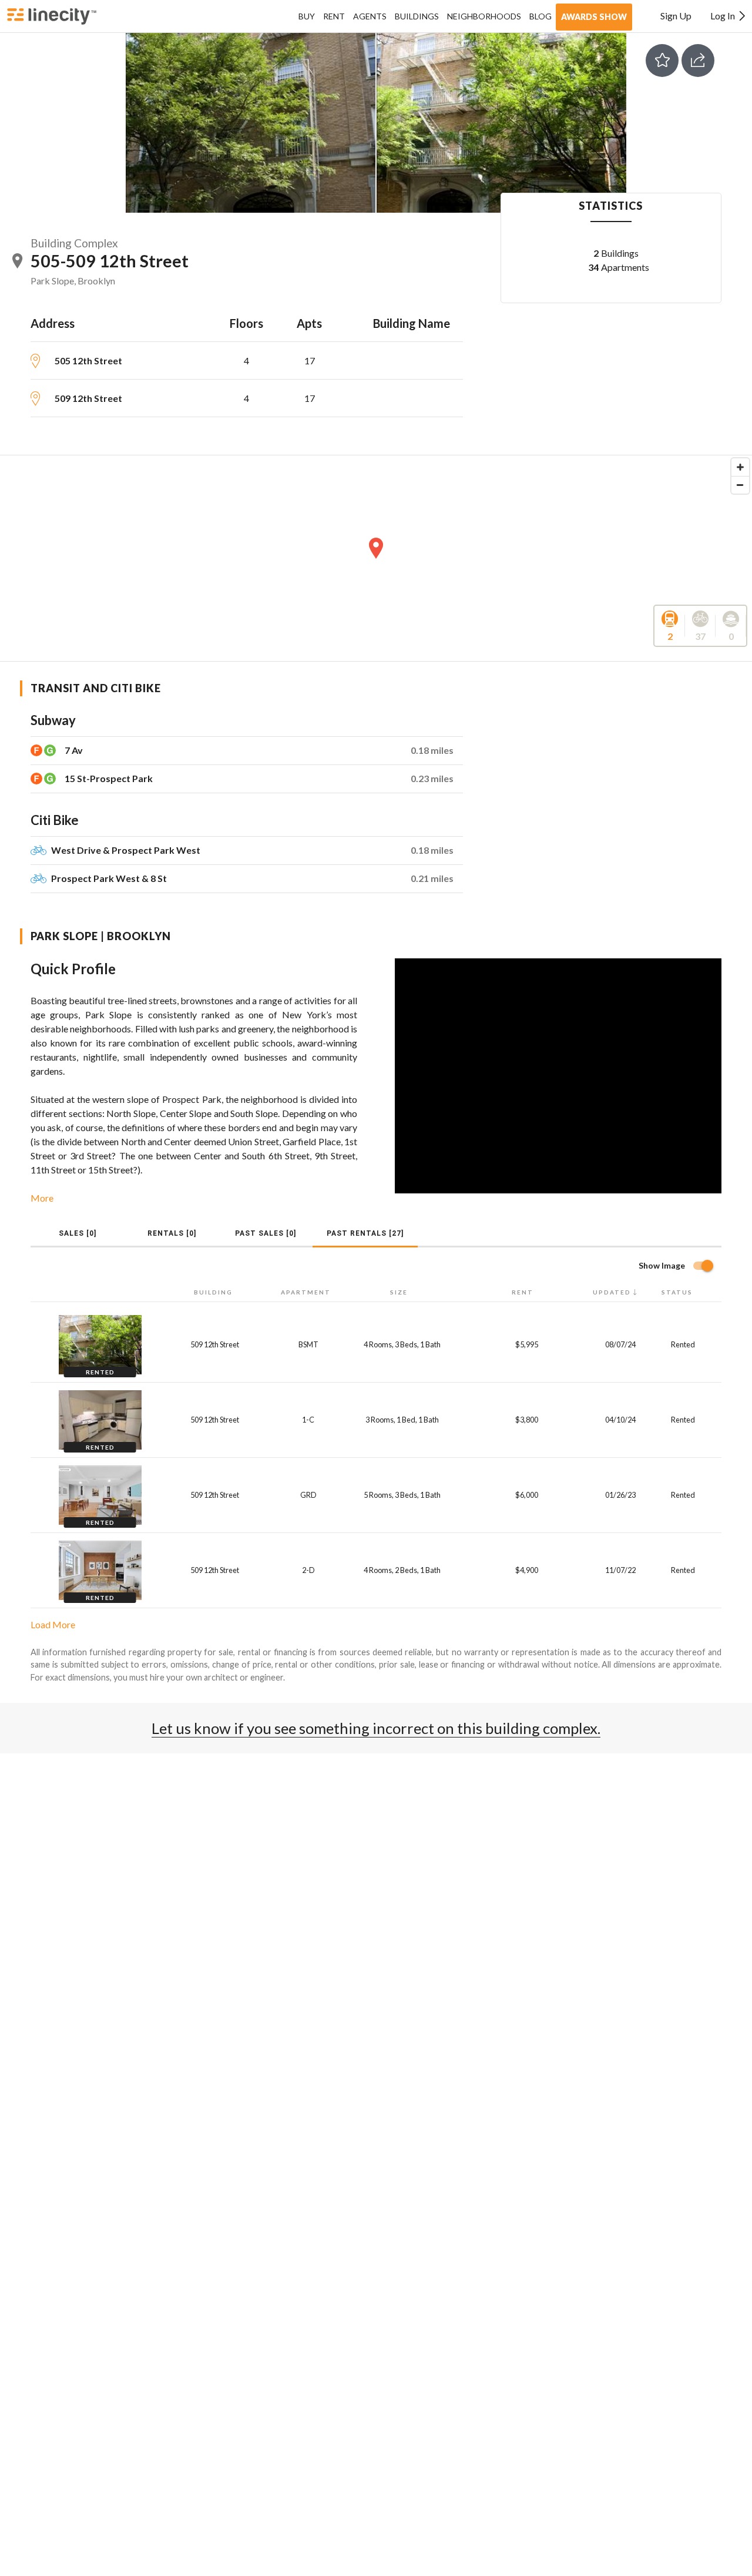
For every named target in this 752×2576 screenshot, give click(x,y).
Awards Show (594, 17)
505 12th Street (88, 360)
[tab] (78, 1233)
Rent (334, 16)
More (42, 1198)
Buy (307, 16)
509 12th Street (88, 398)
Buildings (417, 16)
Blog (540, 16)
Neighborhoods (484, 16)
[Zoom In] (740, 467)
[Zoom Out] (740, 485)
